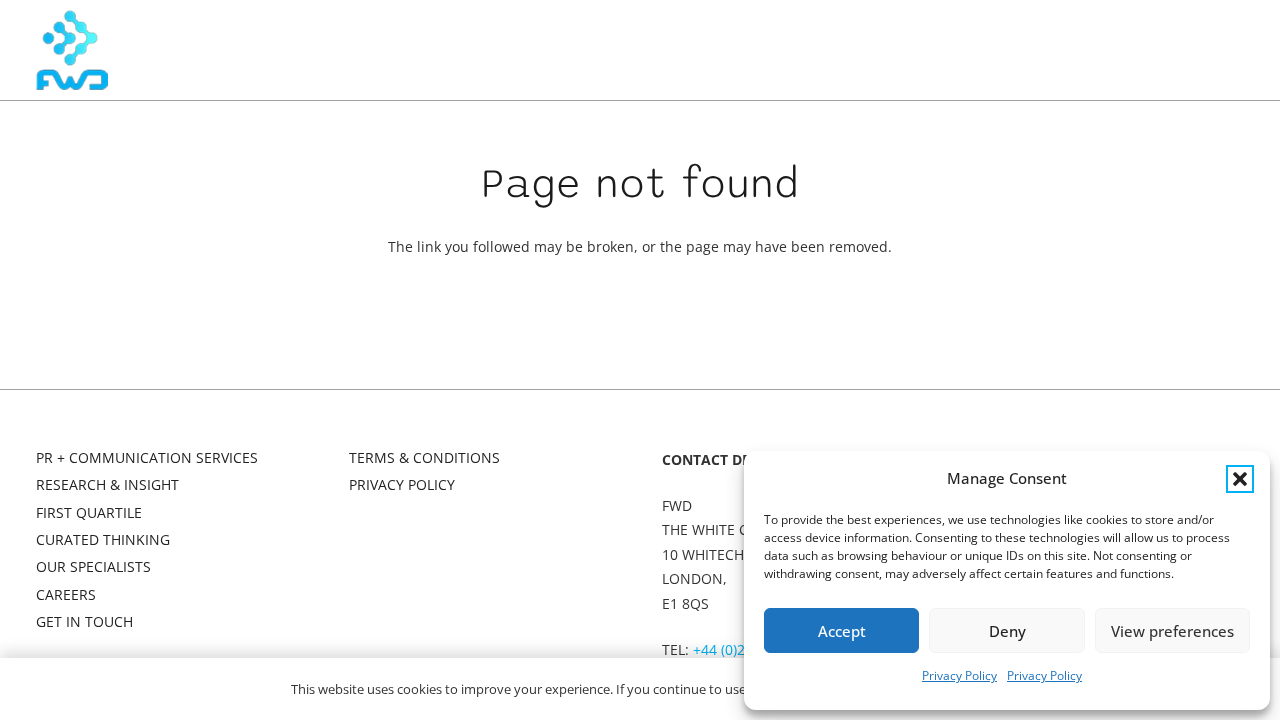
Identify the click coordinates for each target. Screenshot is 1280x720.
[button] (1240, 479)
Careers (66, 594)
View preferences (1172, 631)
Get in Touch (84, 621)
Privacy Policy (959, 675)
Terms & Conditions (424, 457)
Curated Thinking (103, 539)
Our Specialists (93, 566)
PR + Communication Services (147, 457)
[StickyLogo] (72, 50)
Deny (1007, 631)
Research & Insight (107, 484)
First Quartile (89, 512)
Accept (842, 631)
